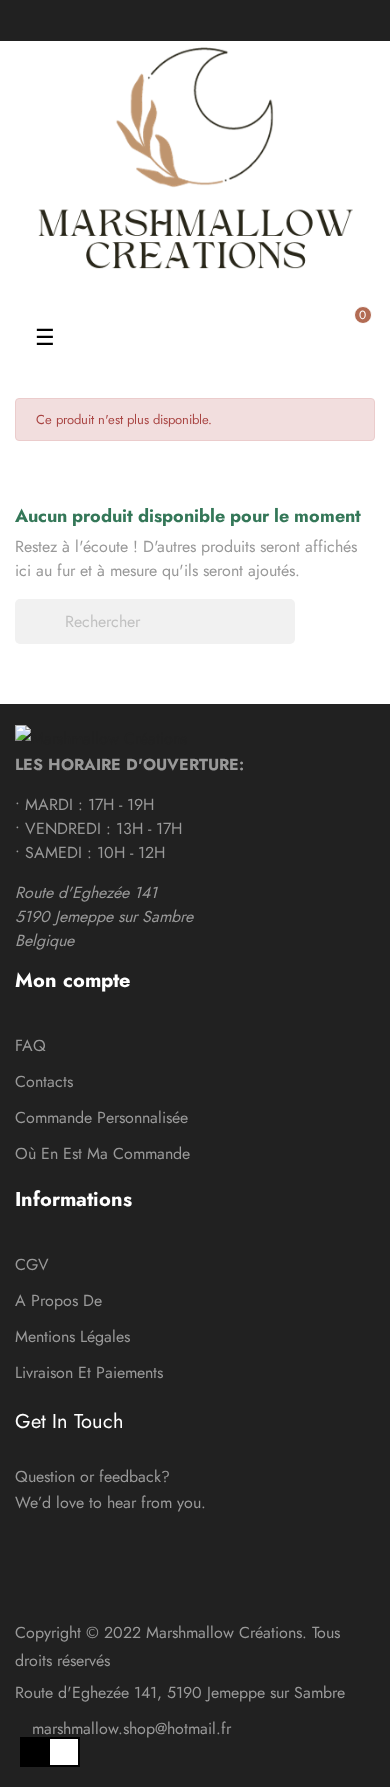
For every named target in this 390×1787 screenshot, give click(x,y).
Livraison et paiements (89, 1372)
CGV (32, 1264)
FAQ (30, 1045)
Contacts (44, 1081)
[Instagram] (211, 20)
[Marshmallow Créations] (101, 737)
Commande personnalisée (101, 1117)
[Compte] (123, 296)
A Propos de (58, 1300)
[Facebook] (179, 20)
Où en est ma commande (102, 1153)
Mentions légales (72, 1336)
